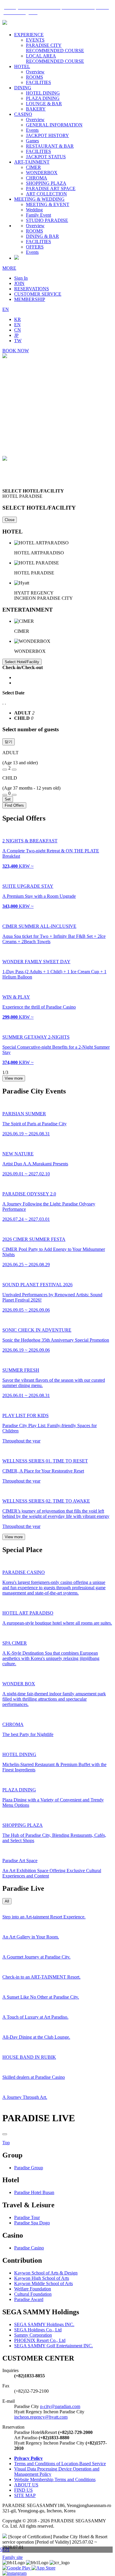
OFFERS (35, 247)
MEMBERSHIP (30, 299)
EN (6, 309)
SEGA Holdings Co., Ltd (38, 2330)
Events (32, 130)
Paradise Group (29, 2168)
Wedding (34, 210)
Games (32, 141)
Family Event (38, 215)
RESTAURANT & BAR (50, 146)
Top (6, 2143)
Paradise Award (29, 2299)
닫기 (9, 742)
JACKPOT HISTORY (47, 135)
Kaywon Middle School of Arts (43, 2283)
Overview (35, 72)
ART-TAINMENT (32, 162)
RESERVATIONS (32, 289)
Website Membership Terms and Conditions (55, 2479)
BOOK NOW (16, 351)
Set (8, 799)
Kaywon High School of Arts (42, 2278)
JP (16, 335)
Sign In (21, 278)
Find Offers (14, 805)
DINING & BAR (42, 236)
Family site (13, 2557)
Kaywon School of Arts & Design (46, 2273)
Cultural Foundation (33, 2294)
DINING (23, 88)
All (7, 1901)
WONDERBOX (42, 173)
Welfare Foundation (33, 2289)
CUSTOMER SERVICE (38, 294)
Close (10, 520)
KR (18, 319)
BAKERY (36, 109)
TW (18, 341)
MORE (9, 268)
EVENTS (35, 40)
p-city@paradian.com (60, 2406)
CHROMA (37, 178)
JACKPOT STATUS (46, 157)
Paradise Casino (29, 2248)
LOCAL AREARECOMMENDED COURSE (55, 59)
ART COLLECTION (46, 194)
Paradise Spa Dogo (32, 2223)
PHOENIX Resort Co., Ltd (40, 2340)
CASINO (23, 114)
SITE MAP (25, 2495)
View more (14, 1078)
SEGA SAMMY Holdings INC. (44, 2324)
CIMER (33, 167)
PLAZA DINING (43, 98)
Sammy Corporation (33, 2335)
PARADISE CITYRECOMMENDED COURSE (55, 48)
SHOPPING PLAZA (46, 183)
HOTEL (22, 66)
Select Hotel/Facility (22, 662)
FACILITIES (38, 82)
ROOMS (34, 77)
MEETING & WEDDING (39, 199)
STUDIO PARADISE (47, 220)
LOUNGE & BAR (44, 104)
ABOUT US (26, 2485)
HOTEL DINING (43, 93)
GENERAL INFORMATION (54, 125)
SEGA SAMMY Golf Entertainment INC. (54, 2346)
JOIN (19, 283)
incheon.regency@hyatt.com (41, 2417)
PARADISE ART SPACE (51, 188)
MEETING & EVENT (48, 204)
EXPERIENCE (29, 35)
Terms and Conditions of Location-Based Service (60, 2464)
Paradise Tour (27, 2217)
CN (18, 330)
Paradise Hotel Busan (34, 2192)
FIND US (23, 2490)
